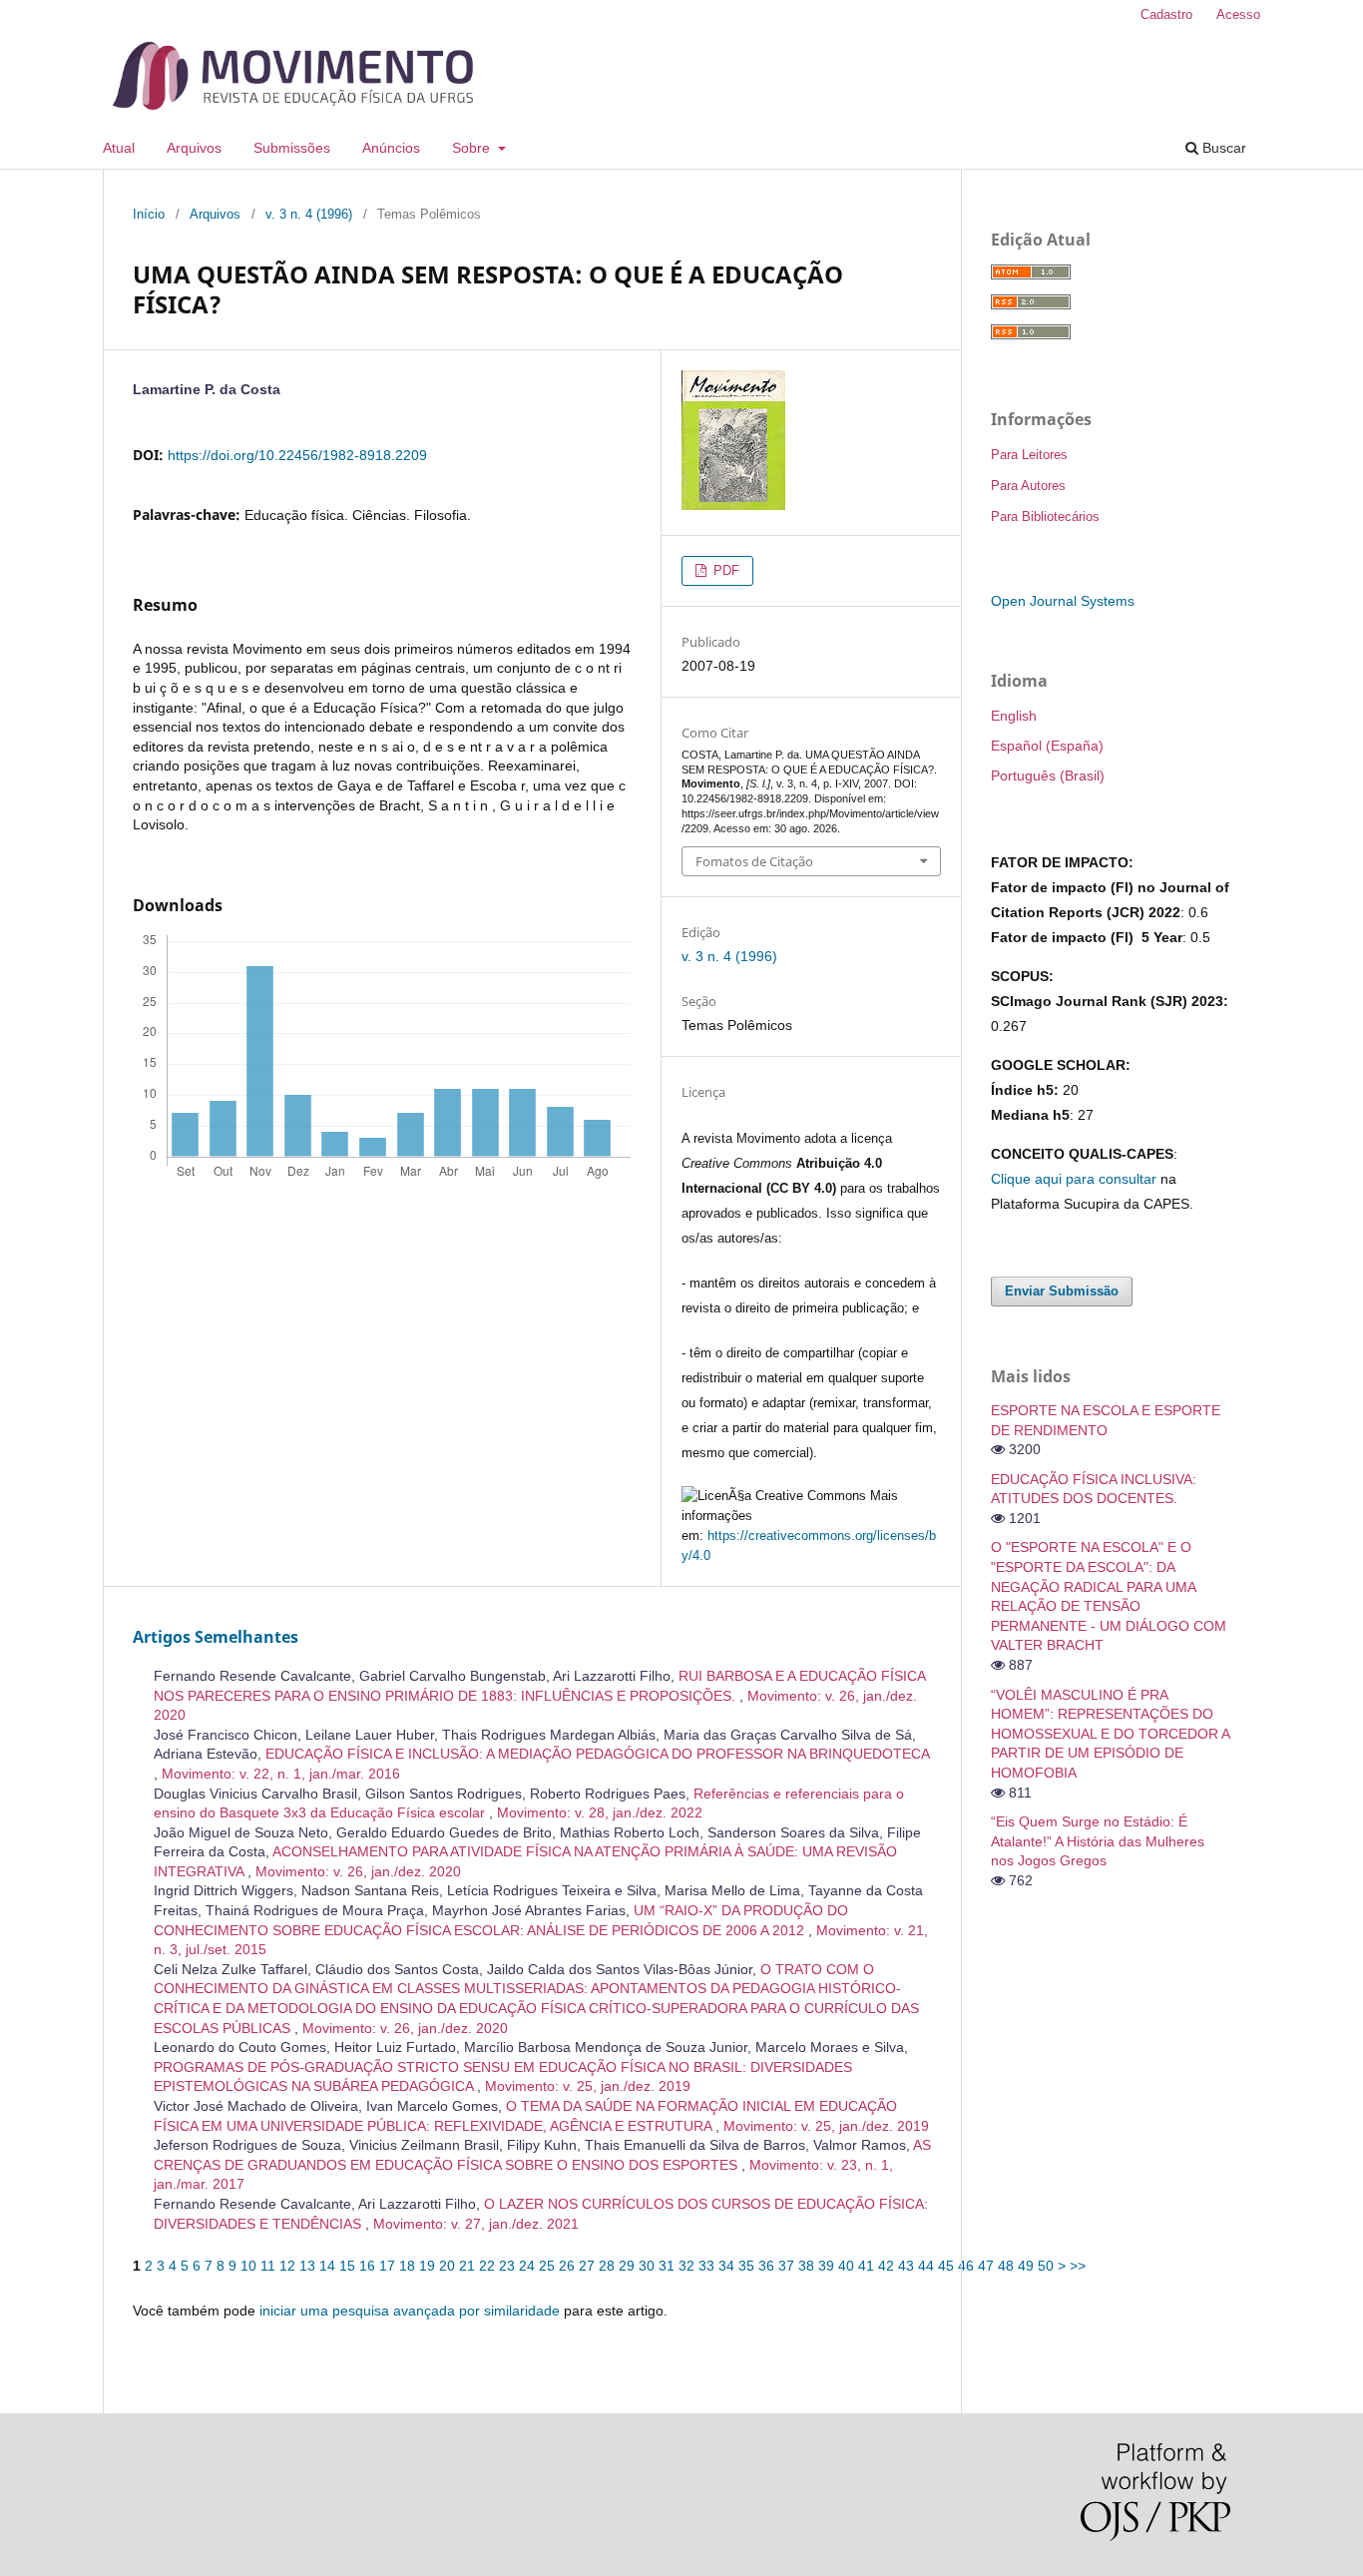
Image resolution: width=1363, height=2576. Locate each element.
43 (906, 2266)
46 (966, 2266)
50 (1046, 2266)
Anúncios (391, 148)
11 (268, 2266)
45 (946, 2266)
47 (986, 2266)
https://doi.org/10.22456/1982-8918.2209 (297, 455)
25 (547, 2266)
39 (826, 2266)
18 (407, 2266)
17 (387, 2266)
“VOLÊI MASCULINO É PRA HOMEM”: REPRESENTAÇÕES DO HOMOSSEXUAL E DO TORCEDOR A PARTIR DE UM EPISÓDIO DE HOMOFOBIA (1110, 1734)
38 (806, 2266)
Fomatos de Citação (754, 861)
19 (427, 2266)
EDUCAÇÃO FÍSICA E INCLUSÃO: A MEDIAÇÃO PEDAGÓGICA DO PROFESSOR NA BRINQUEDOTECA (597, 1754)
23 (507, 2266)
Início (149, 214)
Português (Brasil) (1048, 775)
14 (327, 2266)
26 (567, 2266)
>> (1078, 2266)
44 (926, 2266)
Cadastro (1166, 14)
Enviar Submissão (1062, 1291)
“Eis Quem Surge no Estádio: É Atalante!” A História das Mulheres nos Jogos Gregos (1098, 1841)
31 (667, 2266)
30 (647, 2266)
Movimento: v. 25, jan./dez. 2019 (588, 2086)
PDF (724, 570)
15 (347, 2266)
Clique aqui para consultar (1074, 1179)
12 (287, 2266)
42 (886, 2266)
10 (248, 2266)
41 (866, 2266)
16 (367, 2266)
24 (527, 2266)
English (1014, 716)
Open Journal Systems (1063, 601)
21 (467, 2266)
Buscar (1222, 148)
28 (607, 2266)
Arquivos (194, 148)
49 (1026, 2266)
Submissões (292, 148)
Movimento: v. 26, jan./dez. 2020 (358, 1871)
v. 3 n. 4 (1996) (309, 214)
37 (786, 2266)
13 (307, 2266)
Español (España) (1047, 746)
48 (1006, 2266)
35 (746, 2266)
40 (846, 2266)
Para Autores (1028, 486)
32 (686, 2266)
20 (447, 2266)
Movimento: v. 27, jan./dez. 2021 (476, 2224)
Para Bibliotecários (1045, 516)
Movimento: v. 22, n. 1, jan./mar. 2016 (281, 1774)
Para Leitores (1029, 455)
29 (627, 2266)
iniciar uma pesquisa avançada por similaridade (410, 2311)
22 (487, 2266)
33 (706, 2266)
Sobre (473, 148)
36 (766, 2266)
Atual (119, 148)
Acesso (1238, 14)
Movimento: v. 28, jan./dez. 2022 (600, 1812)
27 (587, 2266)
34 (726, 2266)
